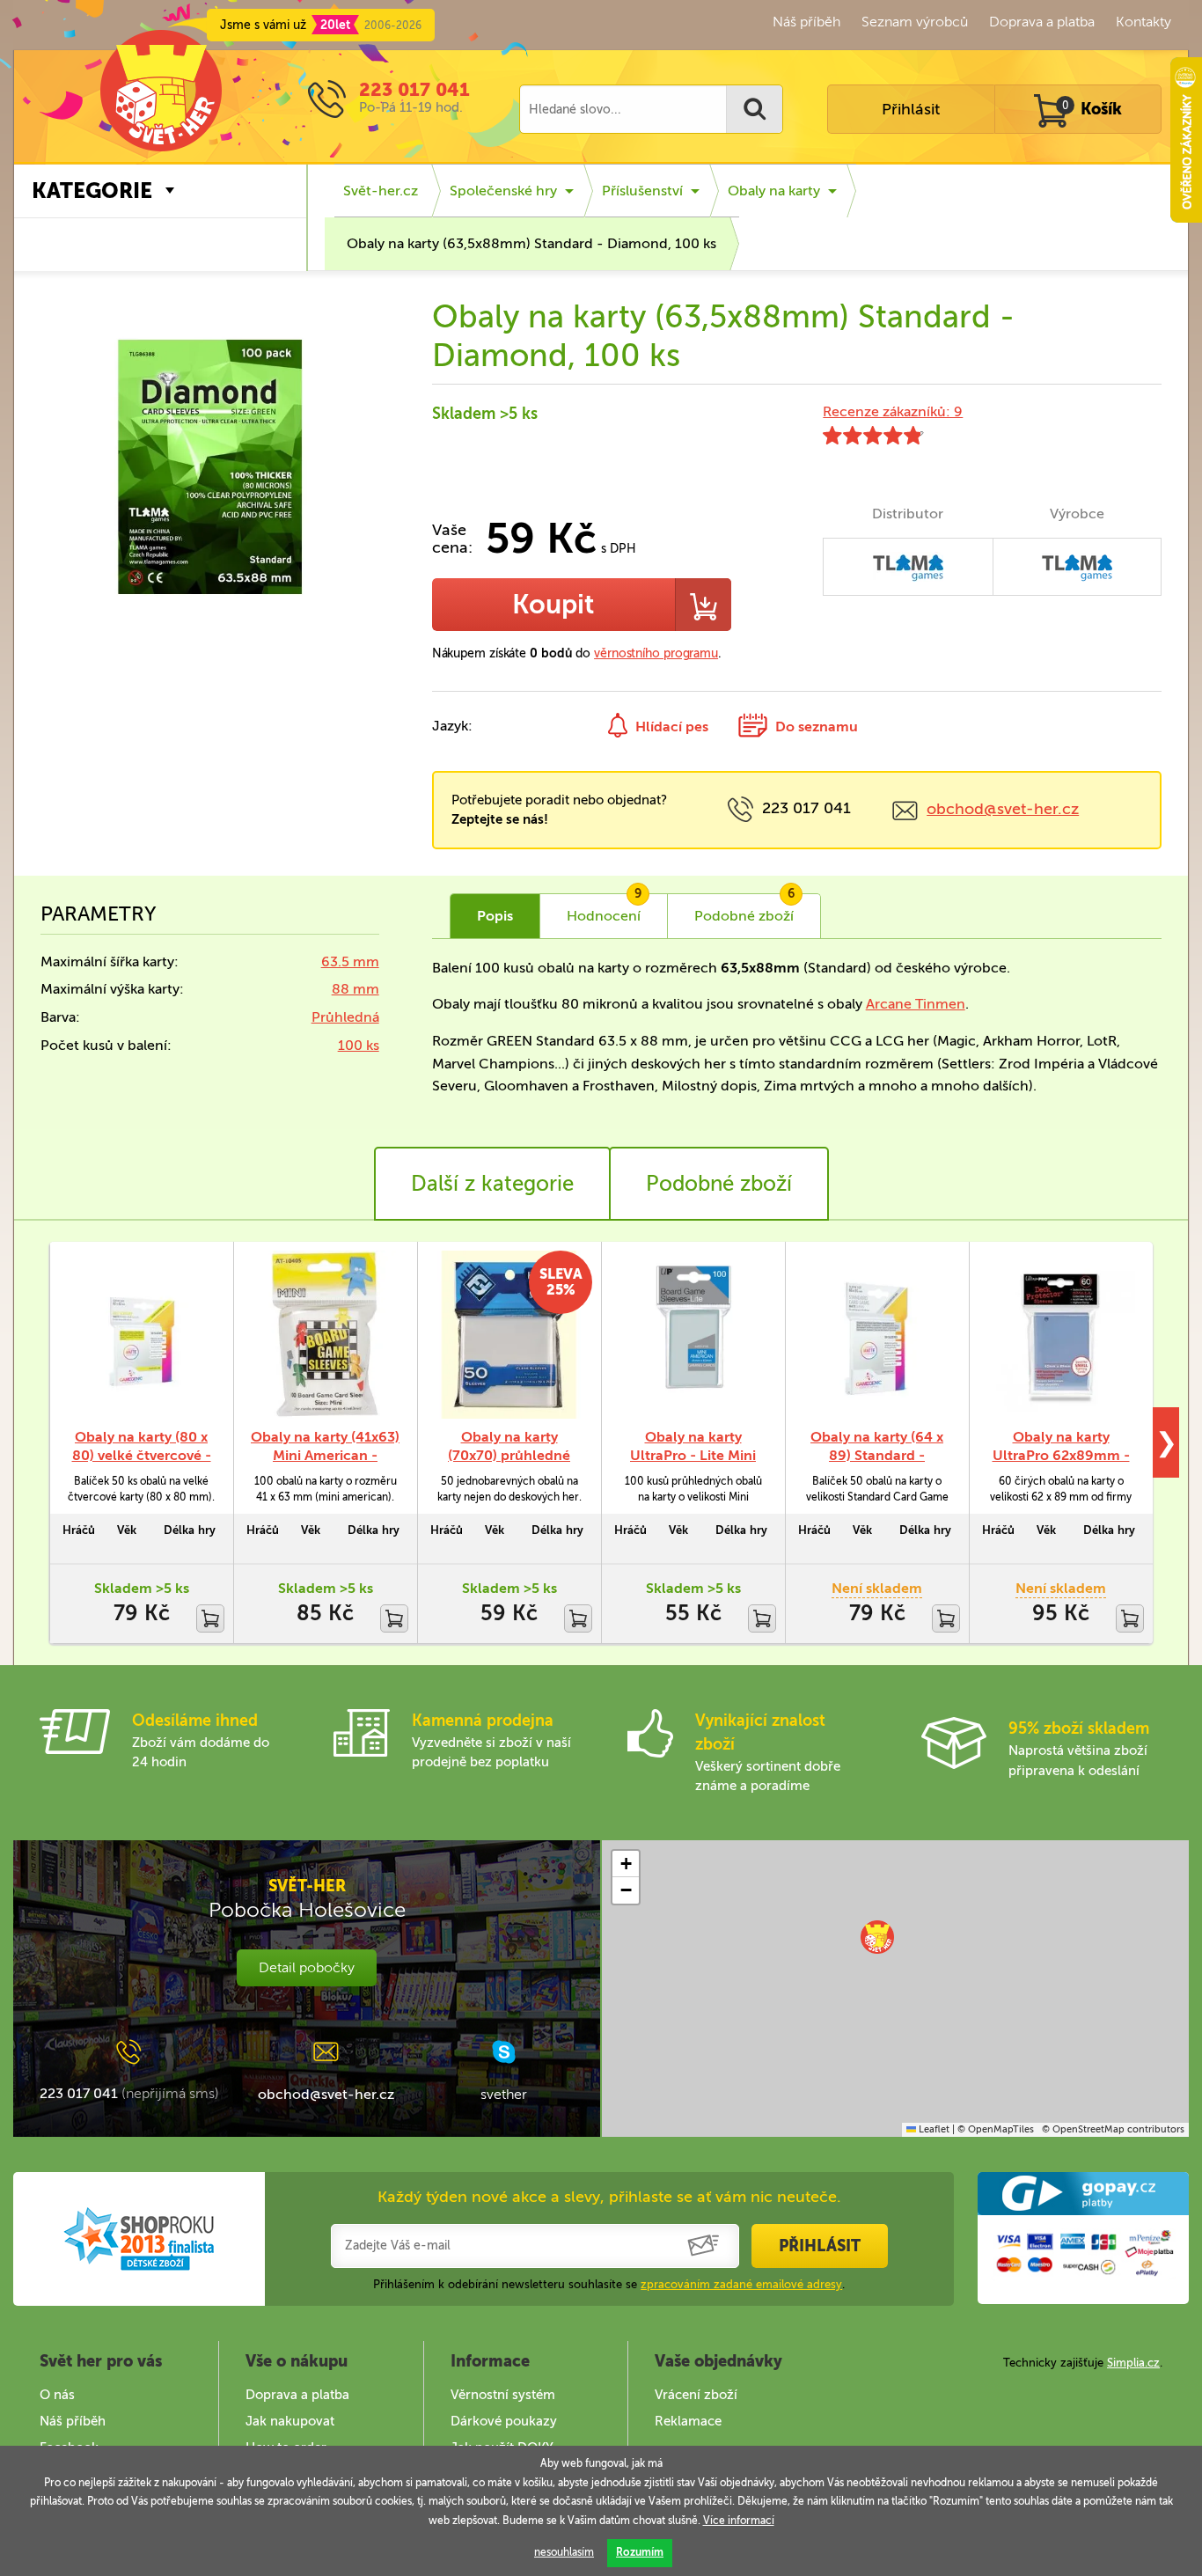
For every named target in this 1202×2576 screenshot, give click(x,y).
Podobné (744, 909)
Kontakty (1143, 22)
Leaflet (933, 2129)
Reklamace (688, 2421)
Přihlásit (911, 109)
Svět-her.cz (381, 191)
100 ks (359, 1045)
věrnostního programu (656, 653)
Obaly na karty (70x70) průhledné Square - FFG (509, 1455)
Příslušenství (642, 191)
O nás (57, 2395)
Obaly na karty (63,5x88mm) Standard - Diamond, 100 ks (531, 243)
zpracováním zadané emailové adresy (741, 2284)
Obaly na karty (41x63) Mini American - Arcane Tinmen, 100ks (325, 1455)
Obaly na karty (774, 191)
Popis (495, 916)
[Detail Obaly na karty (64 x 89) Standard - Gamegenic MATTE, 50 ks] (877, 1335)
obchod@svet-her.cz (1003, 809)
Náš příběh (806, 22)
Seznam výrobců (915, 22)
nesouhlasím (564, 2552)
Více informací (739, 2521)
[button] (877, 1937)
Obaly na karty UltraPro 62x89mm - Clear (1061, 1455)
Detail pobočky (307, 1967)
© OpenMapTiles (996, 2129)
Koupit (553, 605)
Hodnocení (604, 909)
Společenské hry (503, 191)
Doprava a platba (1042, 22)
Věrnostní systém (503, 2395)
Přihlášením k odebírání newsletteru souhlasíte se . (609, 2284)
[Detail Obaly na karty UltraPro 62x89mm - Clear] (1061, 1335)
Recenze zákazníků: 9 (893, 411)
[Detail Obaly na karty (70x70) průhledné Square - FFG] (509, 1335)
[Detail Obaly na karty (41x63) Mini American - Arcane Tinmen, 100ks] (325, 1335)
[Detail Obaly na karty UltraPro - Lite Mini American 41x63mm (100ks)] (693, 1335)
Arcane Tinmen (916, 1004)
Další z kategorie (492, 1183)
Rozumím (640, 2552)
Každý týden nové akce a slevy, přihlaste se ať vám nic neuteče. (609, 2197)
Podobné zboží (719, 1183)
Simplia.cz (1133, 2363)
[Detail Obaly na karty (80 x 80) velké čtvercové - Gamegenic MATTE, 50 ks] (141, 1335)
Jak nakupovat (290, 2421)
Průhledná (345, 1017)
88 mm (355, 989)
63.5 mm (350, 961)
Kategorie (92, 191)
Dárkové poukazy (504, 2421)
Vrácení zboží (696, 2395)
